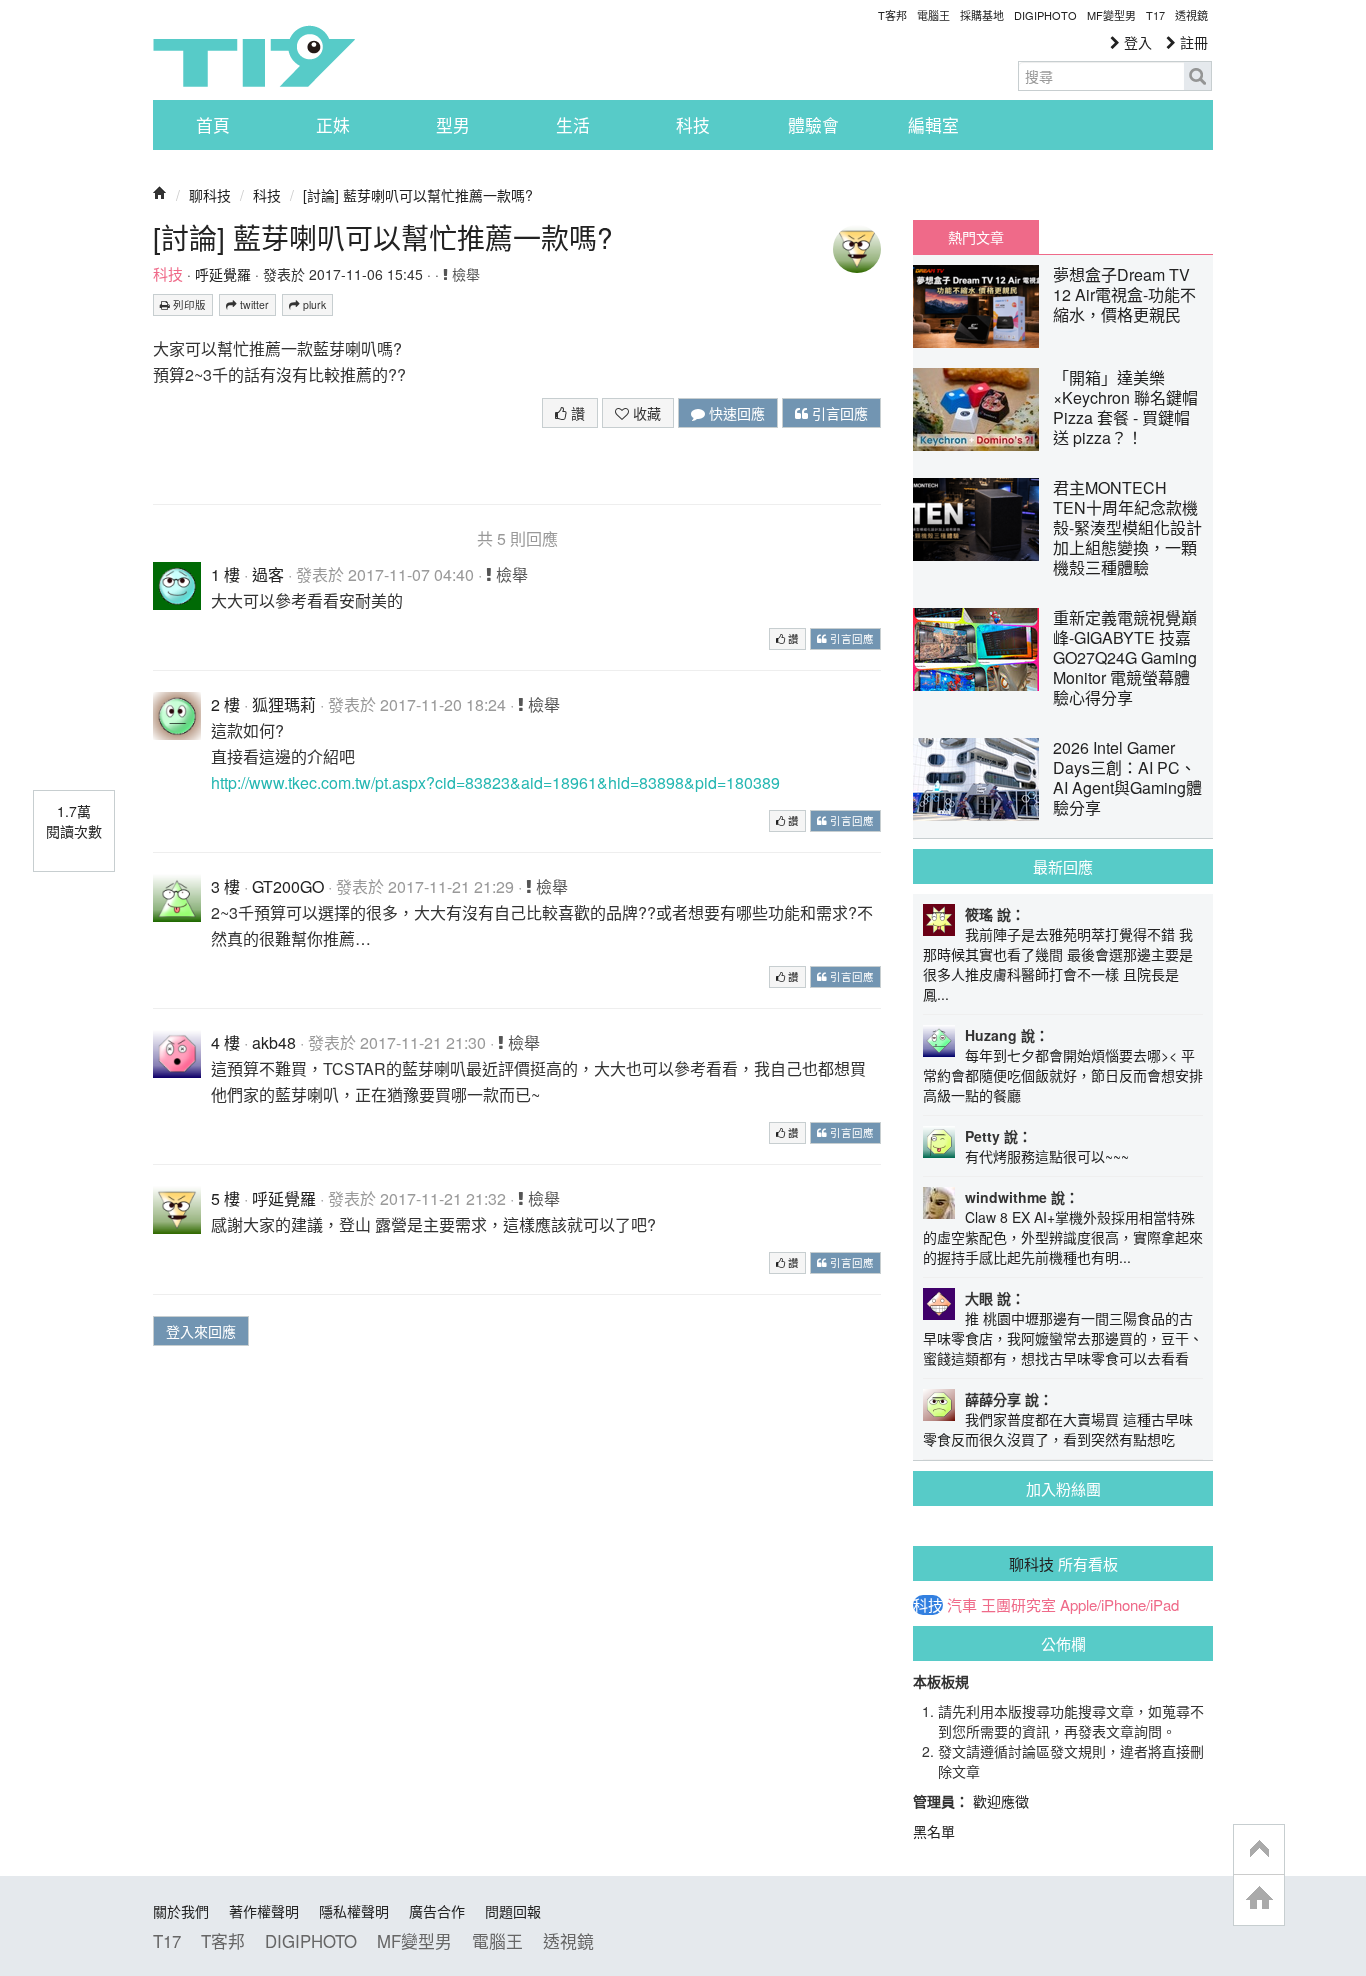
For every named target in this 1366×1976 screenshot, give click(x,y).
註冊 (1192, 42)
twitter (253, 304)
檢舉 (464, 274)
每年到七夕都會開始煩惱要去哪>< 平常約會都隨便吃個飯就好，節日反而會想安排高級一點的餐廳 (1063, 1075)
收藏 (645, 413)
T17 (254, 56)
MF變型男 (1111, 15)
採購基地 (982, 15)
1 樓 (225, 574)
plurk (313, 304)
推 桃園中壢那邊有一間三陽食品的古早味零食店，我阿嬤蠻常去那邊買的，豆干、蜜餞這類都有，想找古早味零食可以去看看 (1063, 1338)
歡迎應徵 (1001, 1801)
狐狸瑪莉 (284, 704)
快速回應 (735, 413)
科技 (693, 125)
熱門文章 (976, 237)
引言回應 (838, 413)
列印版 (188, 304)
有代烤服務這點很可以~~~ (1047, 1156)
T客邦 (892, 15)
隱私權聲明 (354, 1911)
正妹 (333, 125)
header (1259, 1850)
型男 (453, 125)
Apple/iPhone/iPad (1119, 1605)
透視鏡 (1191, 15)
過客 (268, 574)
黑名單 (934, 1831)
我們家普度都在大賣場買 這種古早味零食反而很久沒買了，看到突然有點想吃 (1058, 1429)
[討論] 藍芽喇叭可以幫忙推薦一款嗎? (418, 195)
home (1259, 1899)
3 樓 (225, 886)
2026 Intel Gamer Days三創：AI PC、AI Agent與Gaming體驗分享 (1127, 777)
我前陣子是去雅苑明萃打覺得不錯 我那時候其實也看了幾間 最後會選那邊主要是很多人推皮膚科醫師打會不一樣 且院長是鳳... (1058, 964)
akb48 (274, 1042)
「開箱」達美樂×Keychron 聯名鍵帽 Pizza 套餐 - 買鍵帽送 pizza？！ (1125, 407)
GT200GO (288, 886)
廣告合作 (437, 1911)
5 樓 (225, 1198)
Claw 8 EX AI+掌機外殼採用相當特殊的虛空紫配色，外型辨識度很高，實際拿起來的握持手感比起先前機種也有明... (1063, 1237)
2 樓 (225, 704)
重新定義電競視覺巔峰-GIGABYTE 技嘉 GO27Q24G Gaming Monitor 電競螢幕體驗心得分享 (1125, 657)
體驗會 (813, 125)
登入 (1136, 42)
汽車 (962, 1605)
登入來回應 (201, 1331)
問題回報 (513, 1911)
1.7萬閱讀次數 (74, 821)
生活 (573, 125)
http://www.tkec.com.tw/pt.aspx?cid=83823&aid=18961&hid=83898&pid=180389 (495, 782)
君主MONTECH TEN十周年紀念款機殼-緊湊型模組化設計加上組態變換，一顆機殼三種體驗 (1127, 527)
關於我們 (181, 1911)
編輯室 (933, 125)
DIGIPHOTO (1045, 15)
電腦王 (933, 15)
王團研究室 (1018, 1605)
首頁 (213, 125)
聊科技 (210, 195)
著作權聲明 (264, 1911)
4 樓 (225, 1042)
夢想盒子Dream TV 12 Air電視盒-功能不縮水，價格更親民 (1124, 294)
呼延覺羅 (223, 274)
